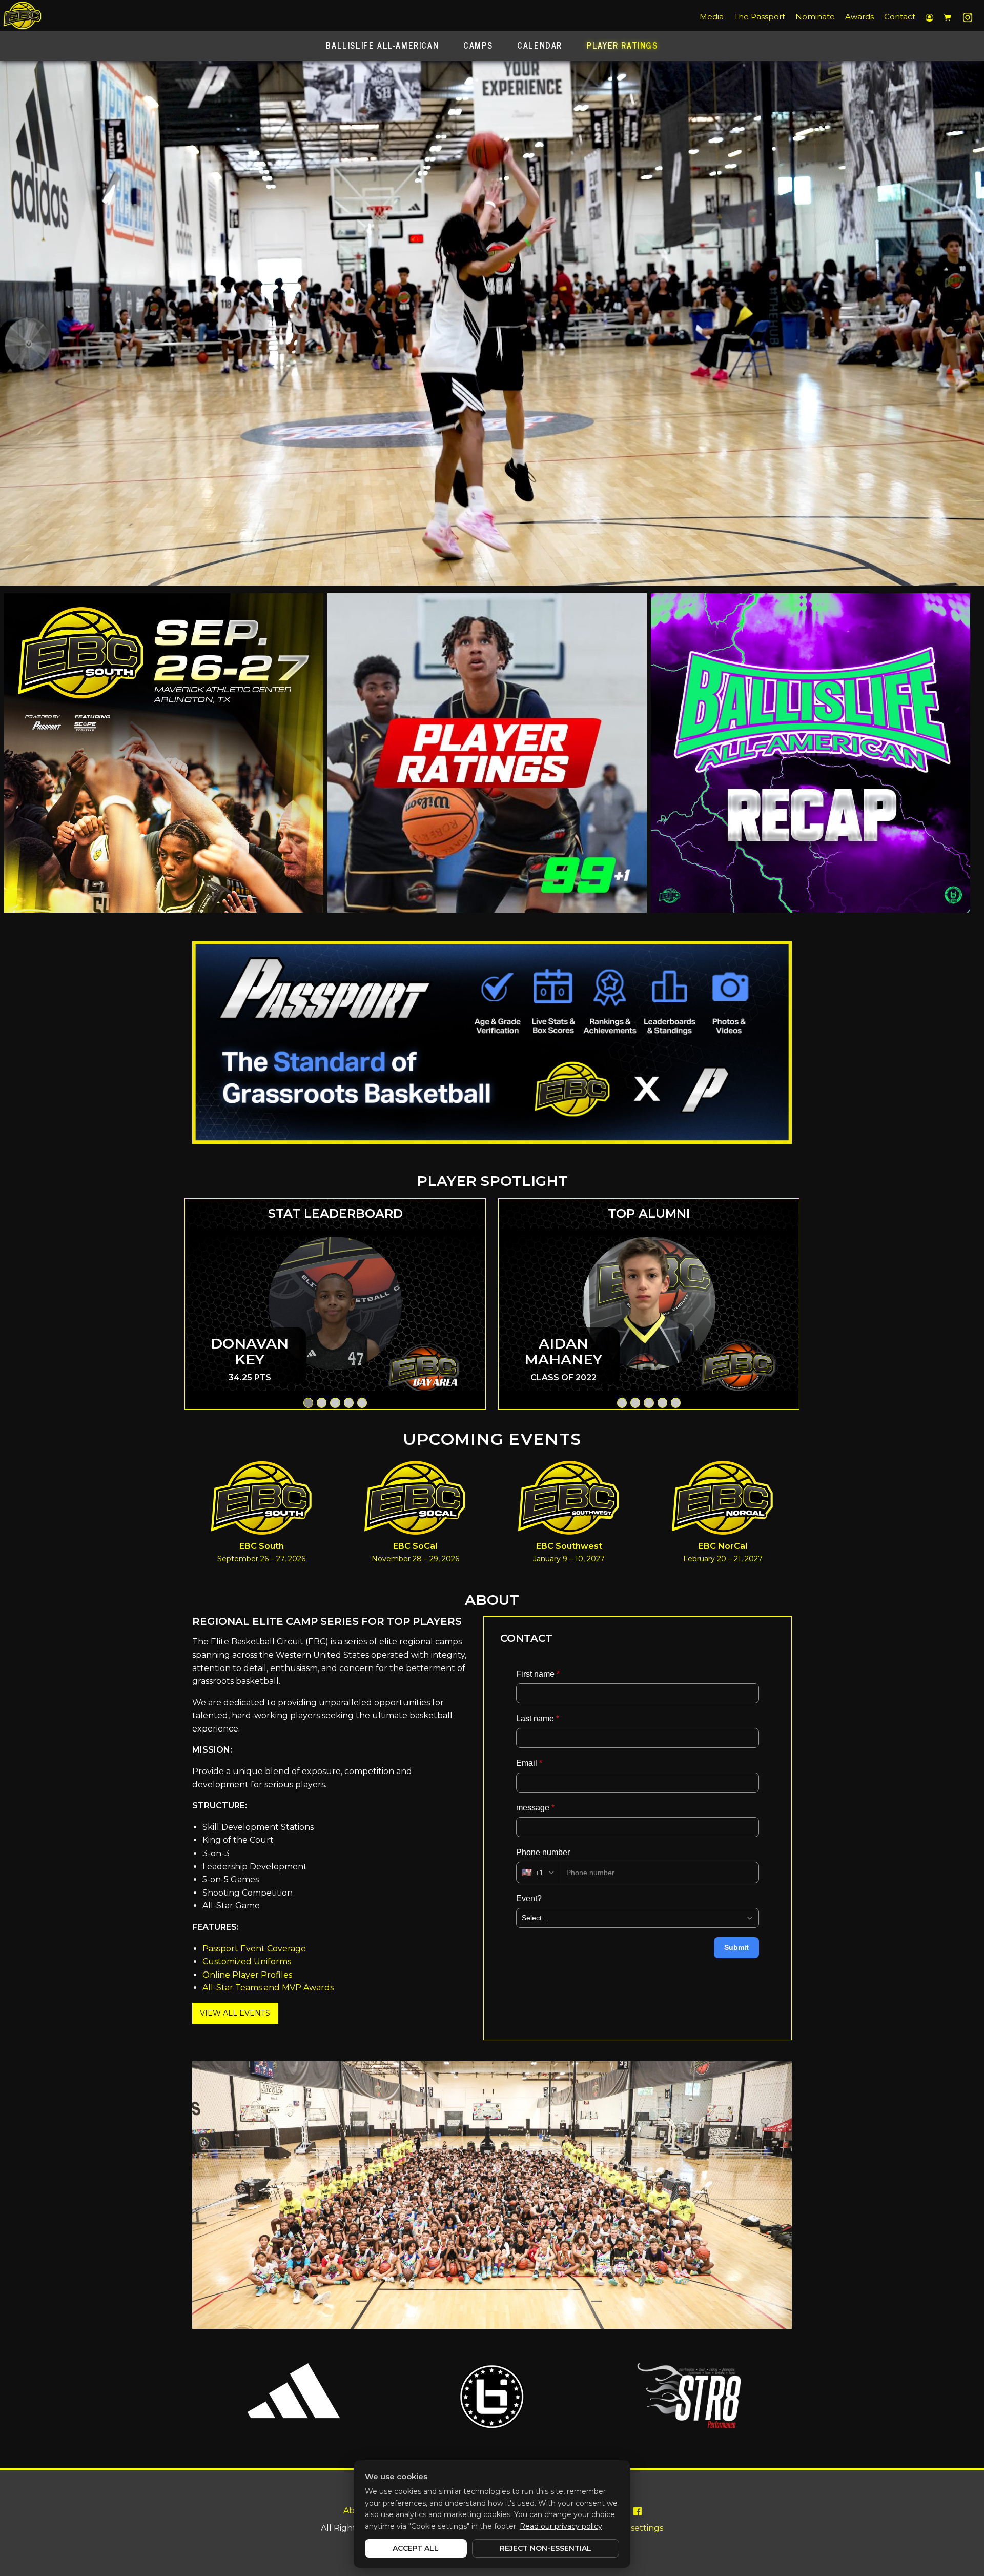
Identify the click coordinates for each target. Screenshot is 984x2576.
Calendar (540, 45)
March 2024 (738, 1403)
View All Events (235, 2013)
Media (712, 17)
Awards (859, 17)
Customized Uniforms (247, 1961)
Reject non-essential (546, 2548)
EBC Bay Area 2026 (424, 1421)
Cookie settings (632, 2528)
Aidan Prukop (563, 1351)
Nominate (815, 17)
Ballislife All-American (382, 45)
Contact (900, 17)
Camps (478, 45)
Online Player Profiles (247, 1975)
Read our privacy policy (561, 2526)
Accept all (416, 2548)
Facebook (637, 2509)
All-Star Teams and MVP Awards (268, 1988)
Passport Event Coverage (254, 1949)
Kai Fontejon (250, 1351)
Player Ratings (622, 45)
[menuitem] (712, 17)
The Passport (760, 17)
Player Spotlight (492, 1181)
